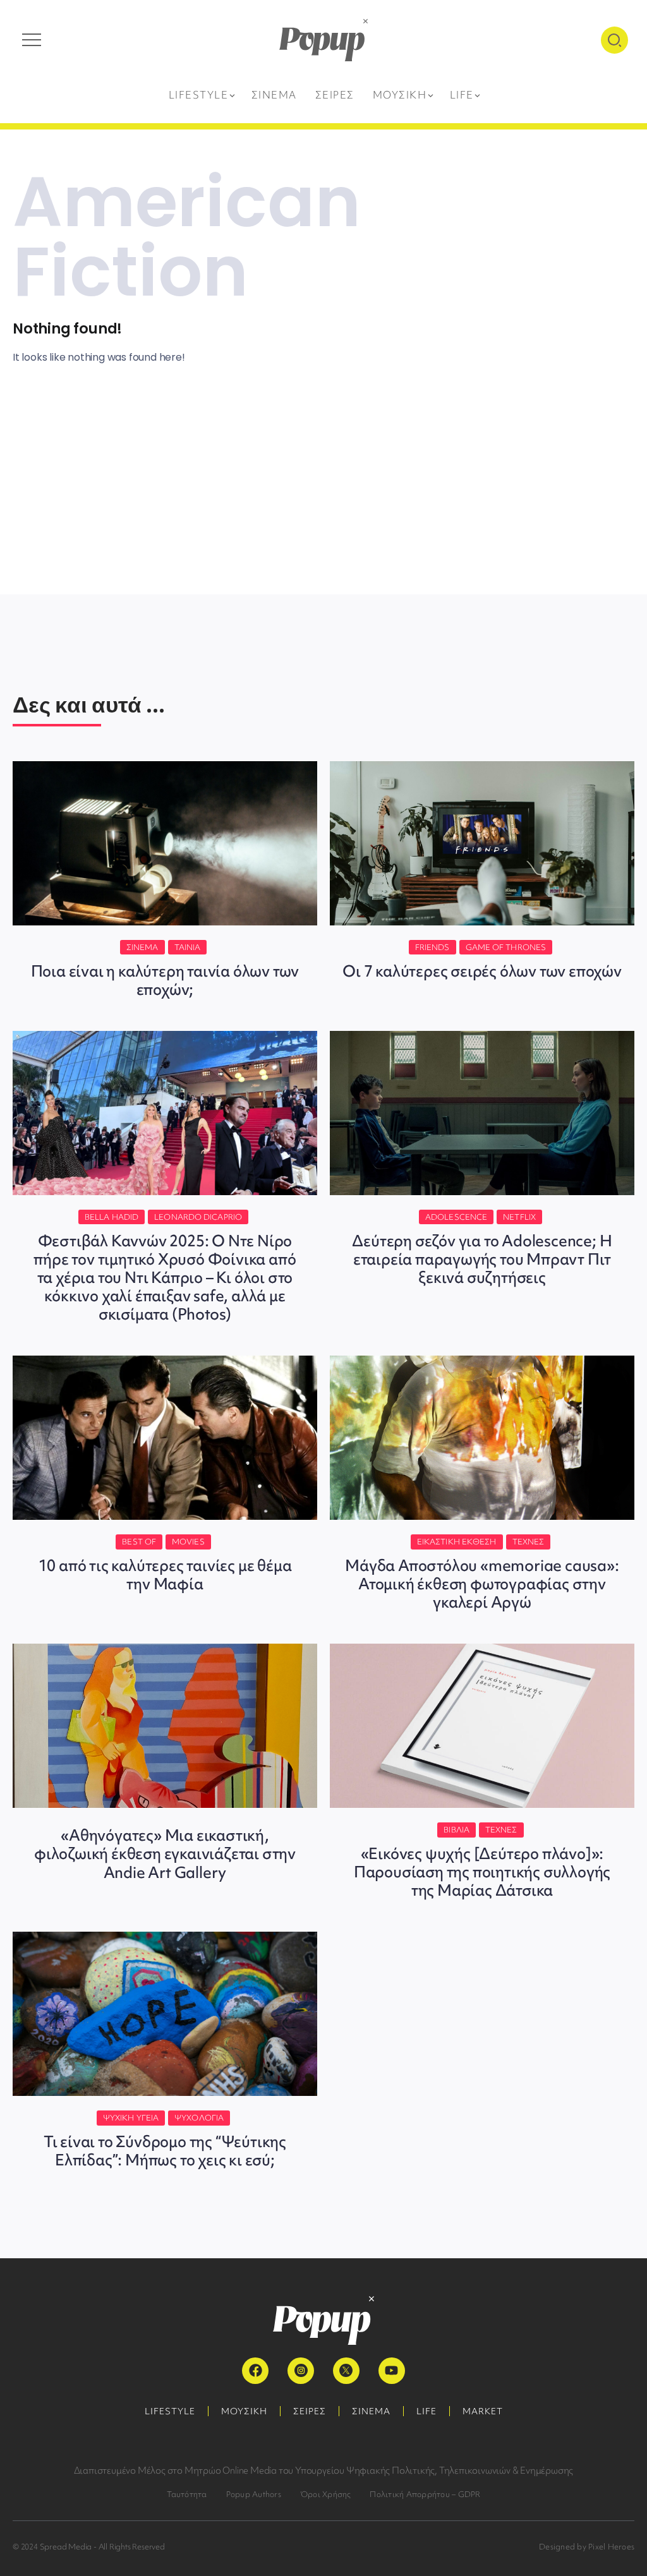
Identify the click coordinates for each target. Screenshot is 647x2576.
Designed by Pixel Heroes (587, 2547)
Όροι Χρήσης (326, 2494)
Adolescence (456, 1217)
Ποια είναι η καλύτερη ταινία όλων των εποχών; (165, 980)
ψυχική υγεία (131, 2118)
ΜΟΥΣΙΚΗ (244, 2411)
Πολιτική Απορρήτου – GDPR (425, 2494)
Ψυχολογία (199, 2118)
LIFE (426, 2411)
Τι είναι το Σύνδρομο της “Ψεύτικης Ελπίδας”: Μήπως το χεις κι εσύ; (165, 2151)
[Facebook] (255, 2371)
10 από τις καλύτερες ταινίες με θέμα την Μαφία (165, 1575)
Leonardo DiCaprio (198, 1217)
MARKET (483, 2411)
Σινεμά (142, 947)
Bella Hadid (112, 1217)
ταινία (188, 947)
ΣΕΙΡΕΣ (310, 2411)
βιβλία (457, 1830)
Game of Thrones (506, 947)
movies (188, 1542)
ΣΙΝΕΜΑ (371, 2411)
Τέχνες (529, 1542)
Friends (432, 947)
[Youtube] (392, 2371)
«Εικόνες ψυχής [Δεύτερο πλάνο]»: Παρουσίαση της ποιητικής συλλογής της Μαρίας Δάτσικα (482, 1872)
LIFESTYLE (170, 2411)
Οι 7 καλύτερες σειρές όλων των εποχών (482, 971)
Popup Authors (254, 2494)
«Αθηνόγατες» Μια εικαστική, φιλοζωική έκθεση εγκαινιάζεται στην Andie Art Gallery (165, 1854)
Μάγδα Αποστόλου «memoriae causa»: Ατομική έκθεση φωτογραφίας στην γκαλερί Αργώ (482, 1584)
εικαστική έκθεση (457, 1542)
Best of (139, 1542)
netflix (519, 1217)
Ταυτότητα (187, 2494)
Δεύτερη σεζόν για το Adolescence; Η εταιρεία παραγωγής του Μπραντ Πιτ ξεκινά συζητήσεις (482, 1259)
